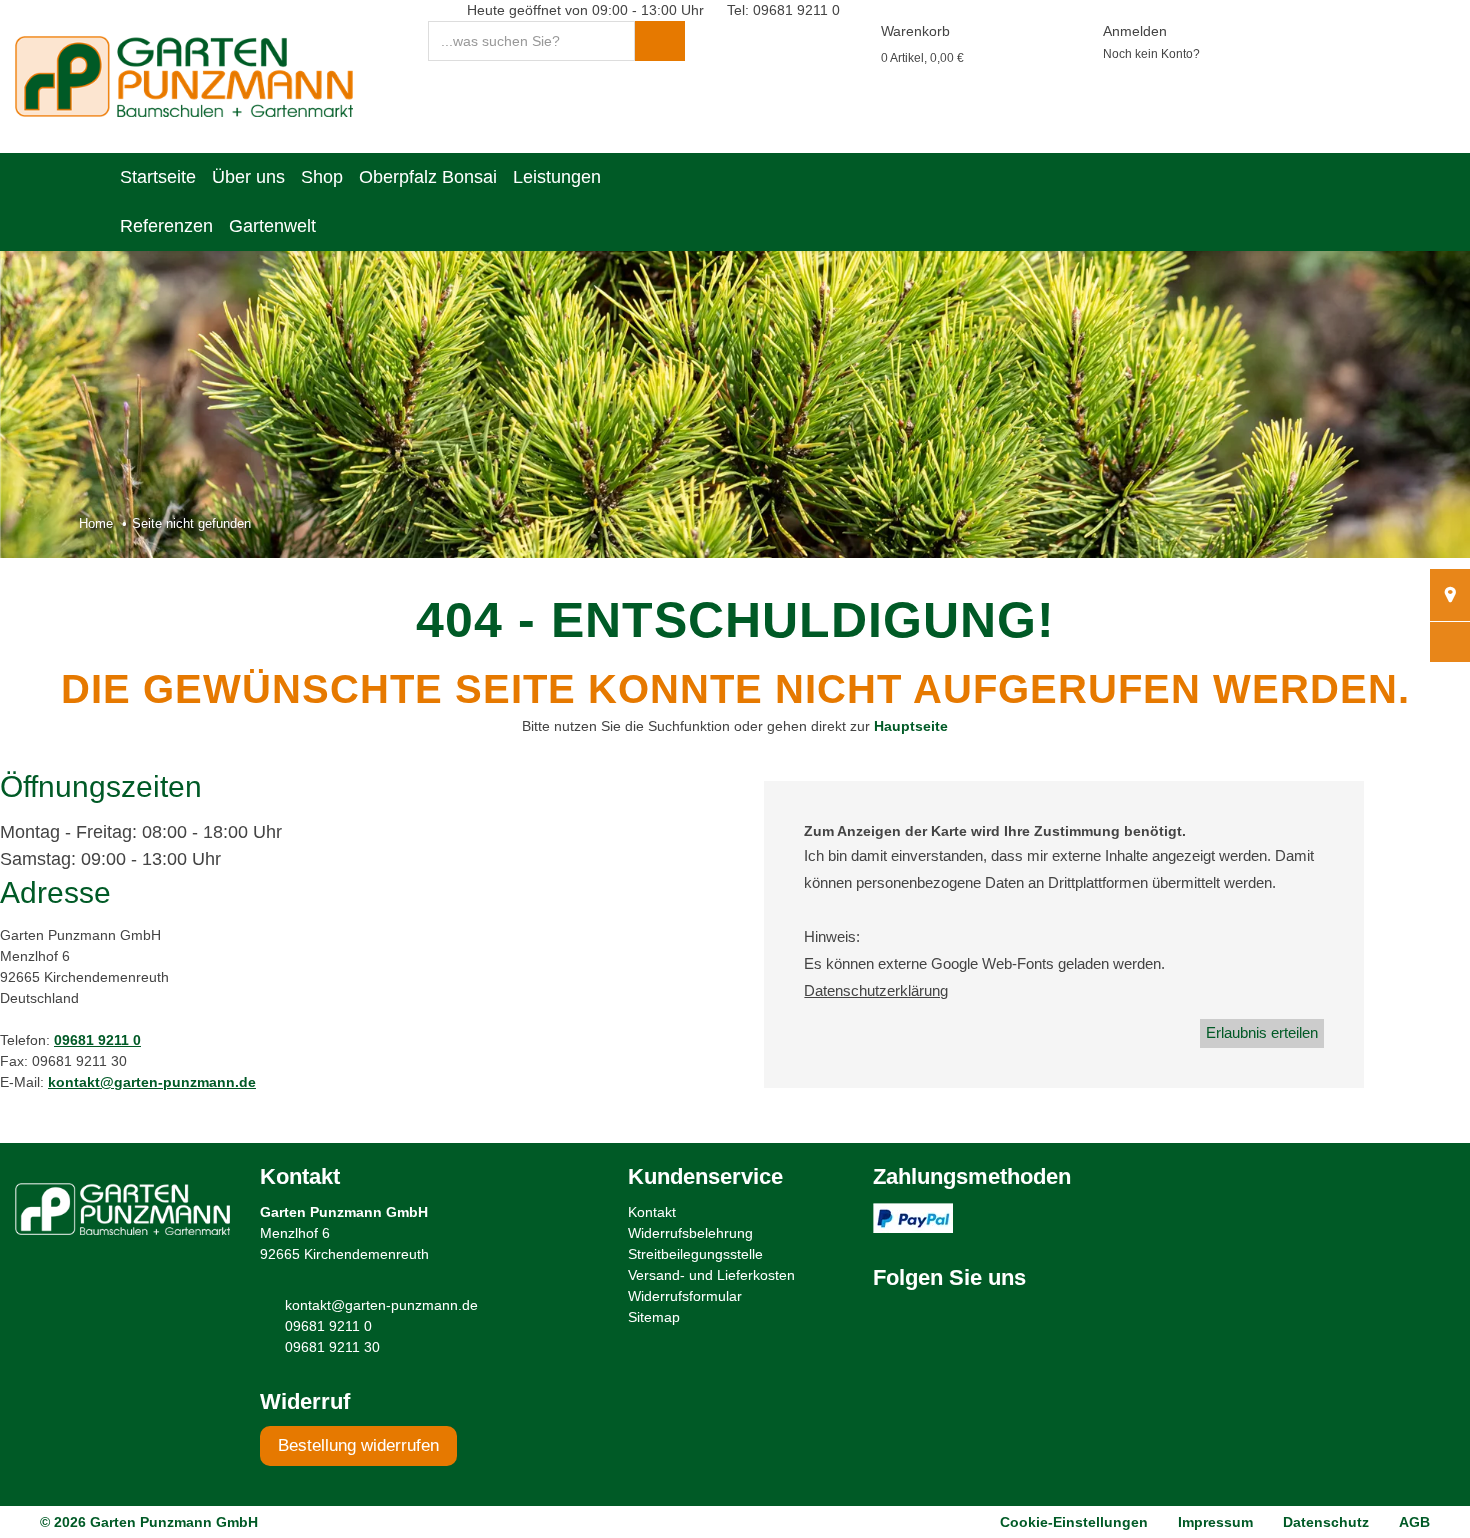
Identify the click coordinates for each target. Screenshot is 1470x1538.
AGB (1414, 1522)
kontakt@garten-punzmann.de (152, 1082)
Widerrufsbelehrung (690, 1233)
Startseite (158, 177)
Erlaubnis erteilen (1262, 1032)
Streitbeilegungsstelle (695, 1254)
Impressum (1215, 1522)
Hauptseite (911, 726)
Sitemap (654, 1317)
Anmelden (1135, 31)
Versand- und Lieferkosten (711, 1275)
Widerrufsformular (685, 1296)
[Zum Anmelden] (1078, 31)
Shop (322, 177)
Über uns (248, 177)
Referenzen (166, 226)
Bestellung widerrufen (358, 1445)
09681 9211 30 (332, 1347)
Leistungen (557, 177)
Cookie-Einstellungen (1074, 1522)
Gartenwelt (272, 226)
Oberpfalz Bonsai (428, 177)
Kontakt (652, 1212)
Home (96, 523)
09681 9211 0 (97, 1040)
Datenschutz (1326, 1522)
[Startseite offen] (184, 75)
